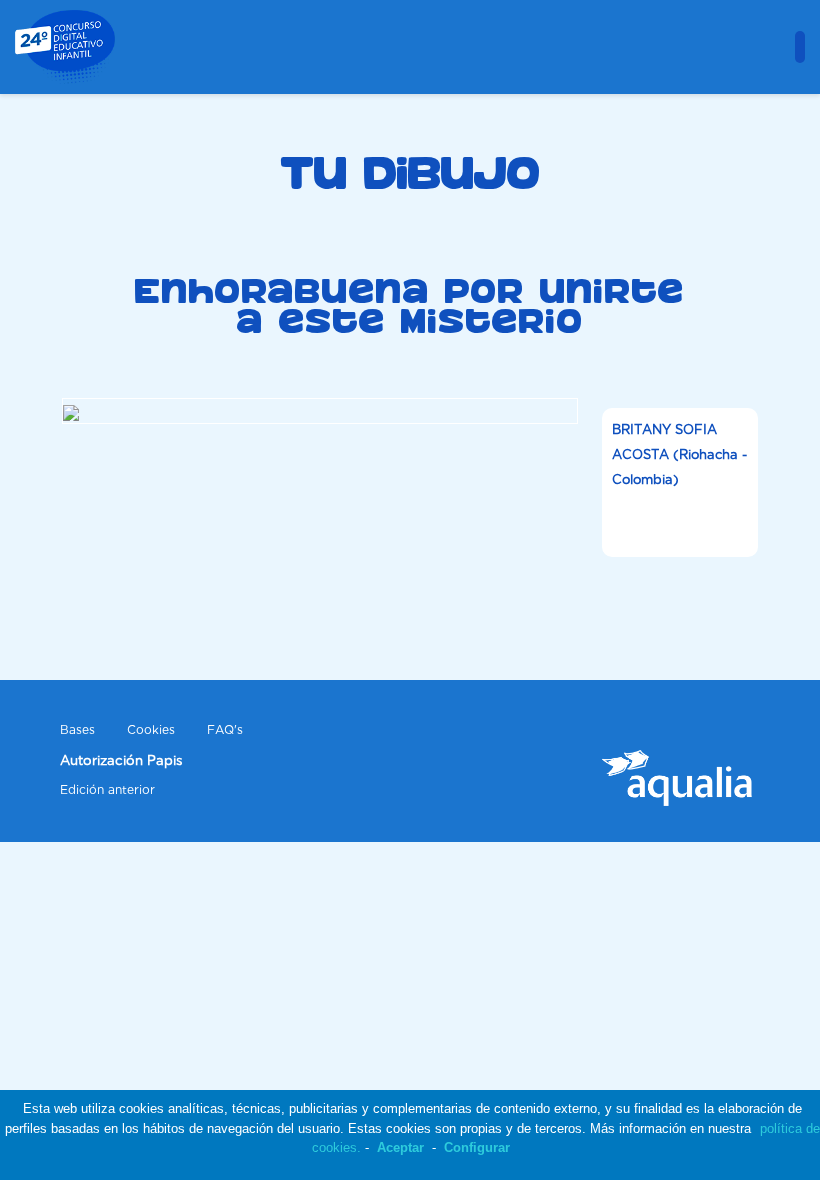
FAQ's (225, 730)
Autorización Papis (121, 761)
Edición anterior (107, 790)
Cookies (151, 730)
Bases (77, 730)
